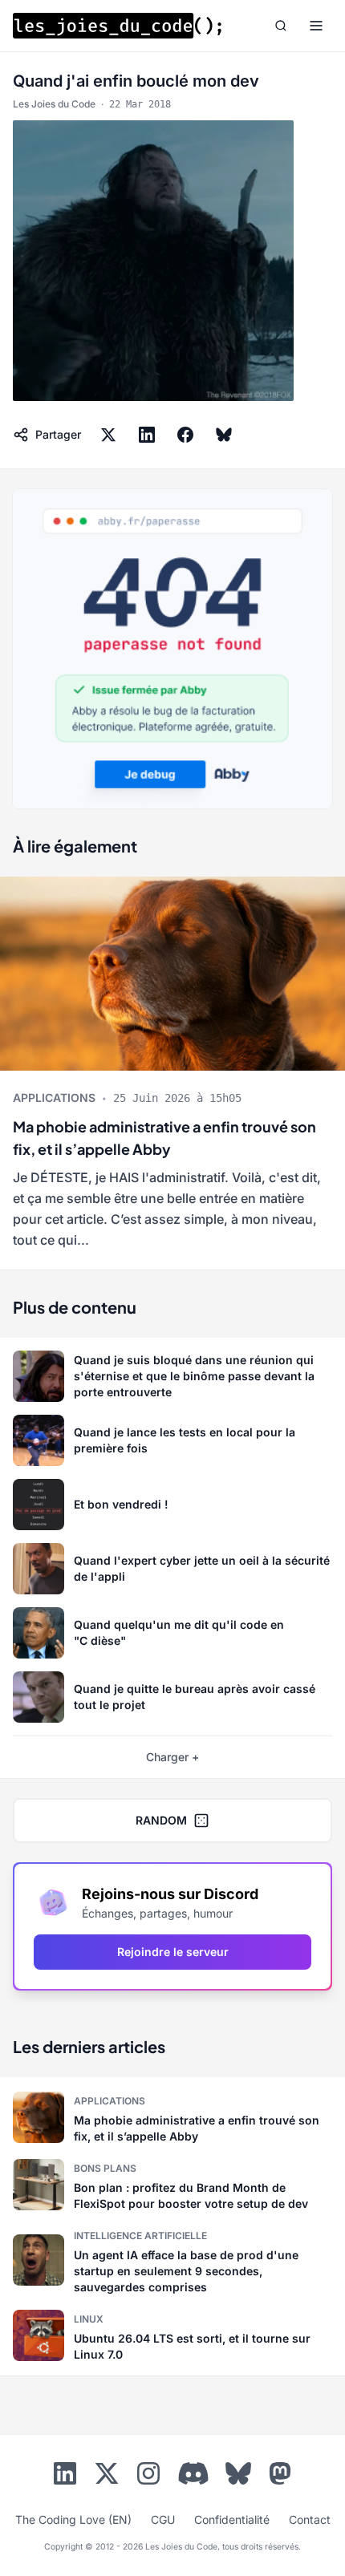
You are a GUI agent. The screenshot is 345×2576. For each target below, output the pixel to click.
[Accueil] (117, 26)
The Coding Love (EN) (73, 2519)
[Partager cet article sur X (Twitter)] (108, 435)
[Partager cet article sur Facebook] (185, 435)
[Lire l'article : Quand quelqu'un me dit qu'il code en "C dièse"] (172, 1633)
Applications (54, 1098)
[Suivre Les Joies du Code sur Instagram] (148, 2477)
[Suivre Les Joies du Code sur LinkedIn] (65, 2477)
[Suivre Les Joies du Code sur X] (107, 2477)
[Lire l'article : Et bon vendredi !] (172, 1505)
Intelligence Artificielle (140, 2236)
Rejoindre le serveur (173, 1952)
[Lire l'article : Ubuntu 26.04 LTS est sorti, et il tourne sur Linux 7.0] (172, 2335)
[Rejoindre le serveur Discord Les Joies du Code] (193, 2473)
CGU (163, 2519)
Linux (89, 2319)
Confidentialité (232, 2519)
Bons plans (105, 2168)
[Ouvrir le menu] (316, 26)
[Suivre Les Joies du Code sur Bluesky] (238, 2477)
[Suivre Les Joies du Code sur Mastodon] (280, 2477)
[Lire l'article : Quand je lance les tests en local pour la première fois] (172, 1440)
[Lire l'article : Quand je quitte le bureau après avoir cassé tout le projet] (172, 1697)
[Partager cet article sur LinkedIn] (147, 435)
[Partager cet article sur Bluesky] (224, 435)
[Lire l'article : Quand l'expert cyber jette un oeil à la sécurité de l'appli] (172, 1569)
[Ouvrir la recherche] (281, 26)
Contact (310, 2519)
